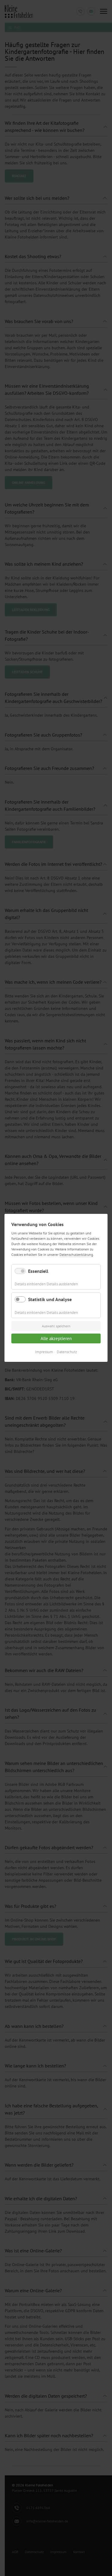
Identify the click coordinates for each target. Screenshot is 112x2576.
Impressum (44, 1352)
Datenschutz (67, 1352)
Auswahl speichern (56, 1326)
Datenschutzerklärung (76, 1255)
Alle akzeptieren (56, 1338)
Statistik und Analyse (50, 1300)
